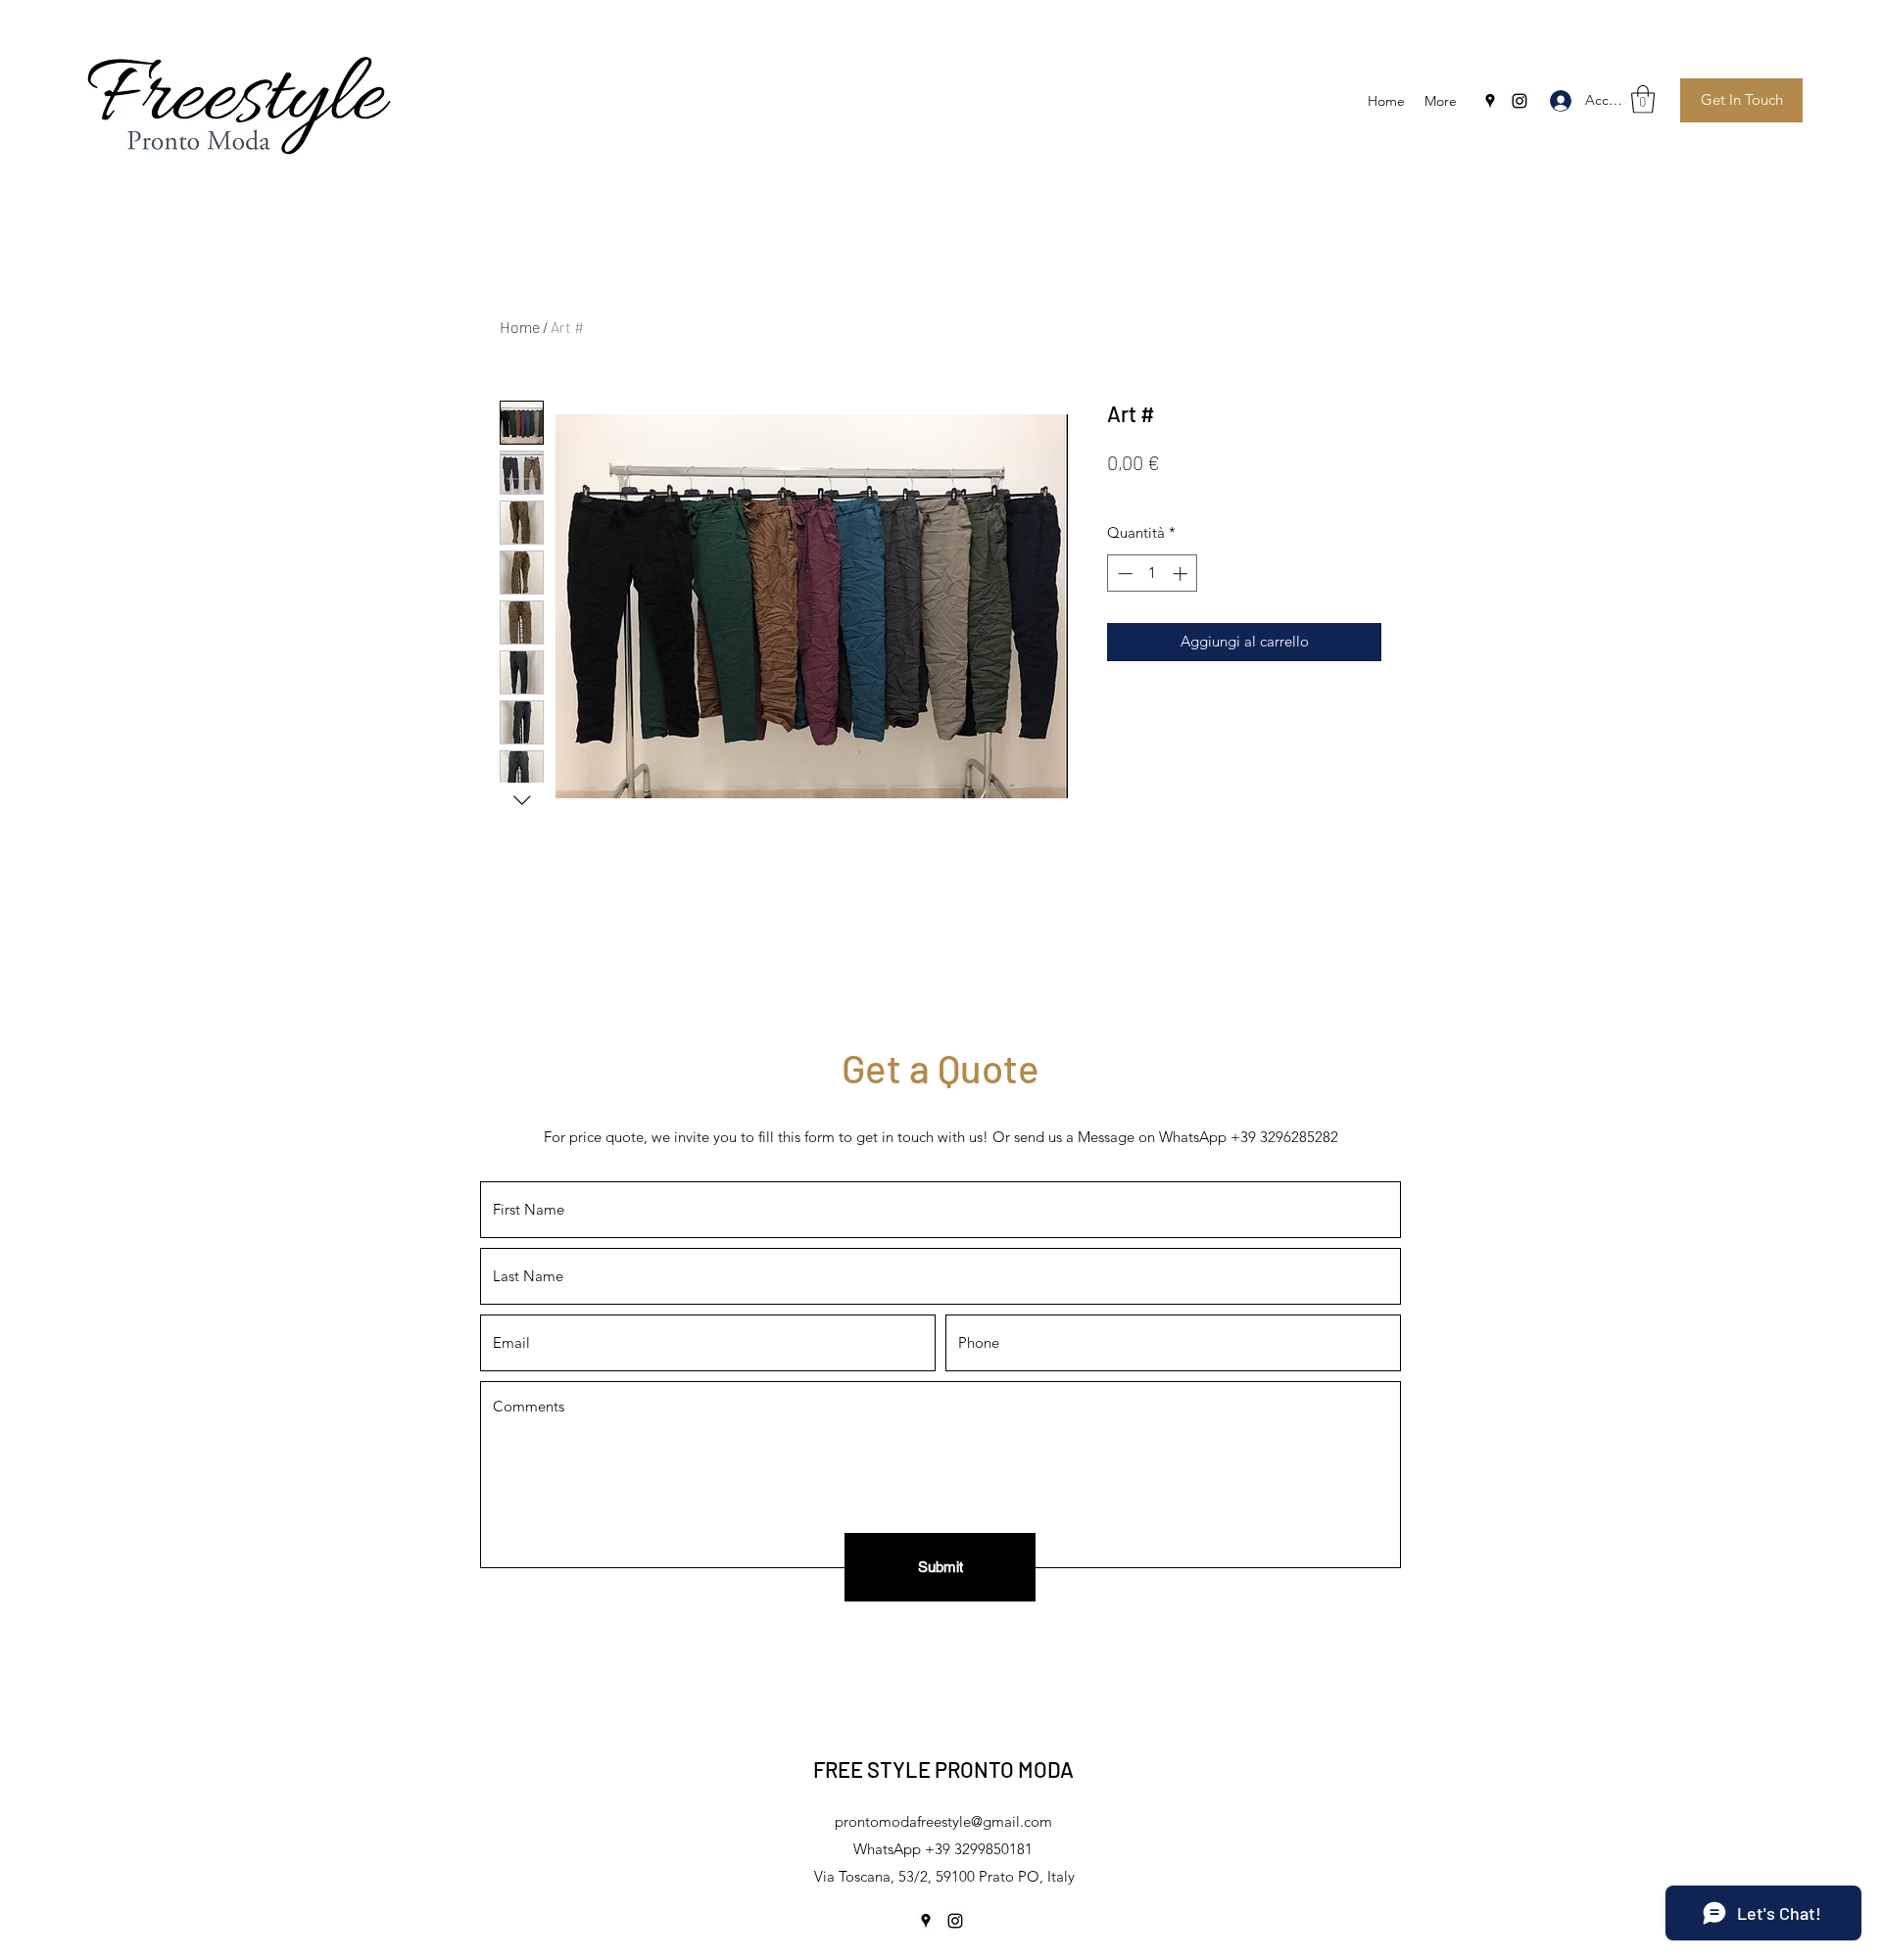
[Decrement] (1123, 574)
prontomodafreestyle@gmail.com (943, 1821)
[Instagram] (1519, 101)
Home (520, 327)
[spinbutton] (1153, 574)
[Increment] (1182, 574)
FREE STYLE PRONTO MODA (943, 1769)
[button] (1643, 99)
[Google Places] (1490, 101)
